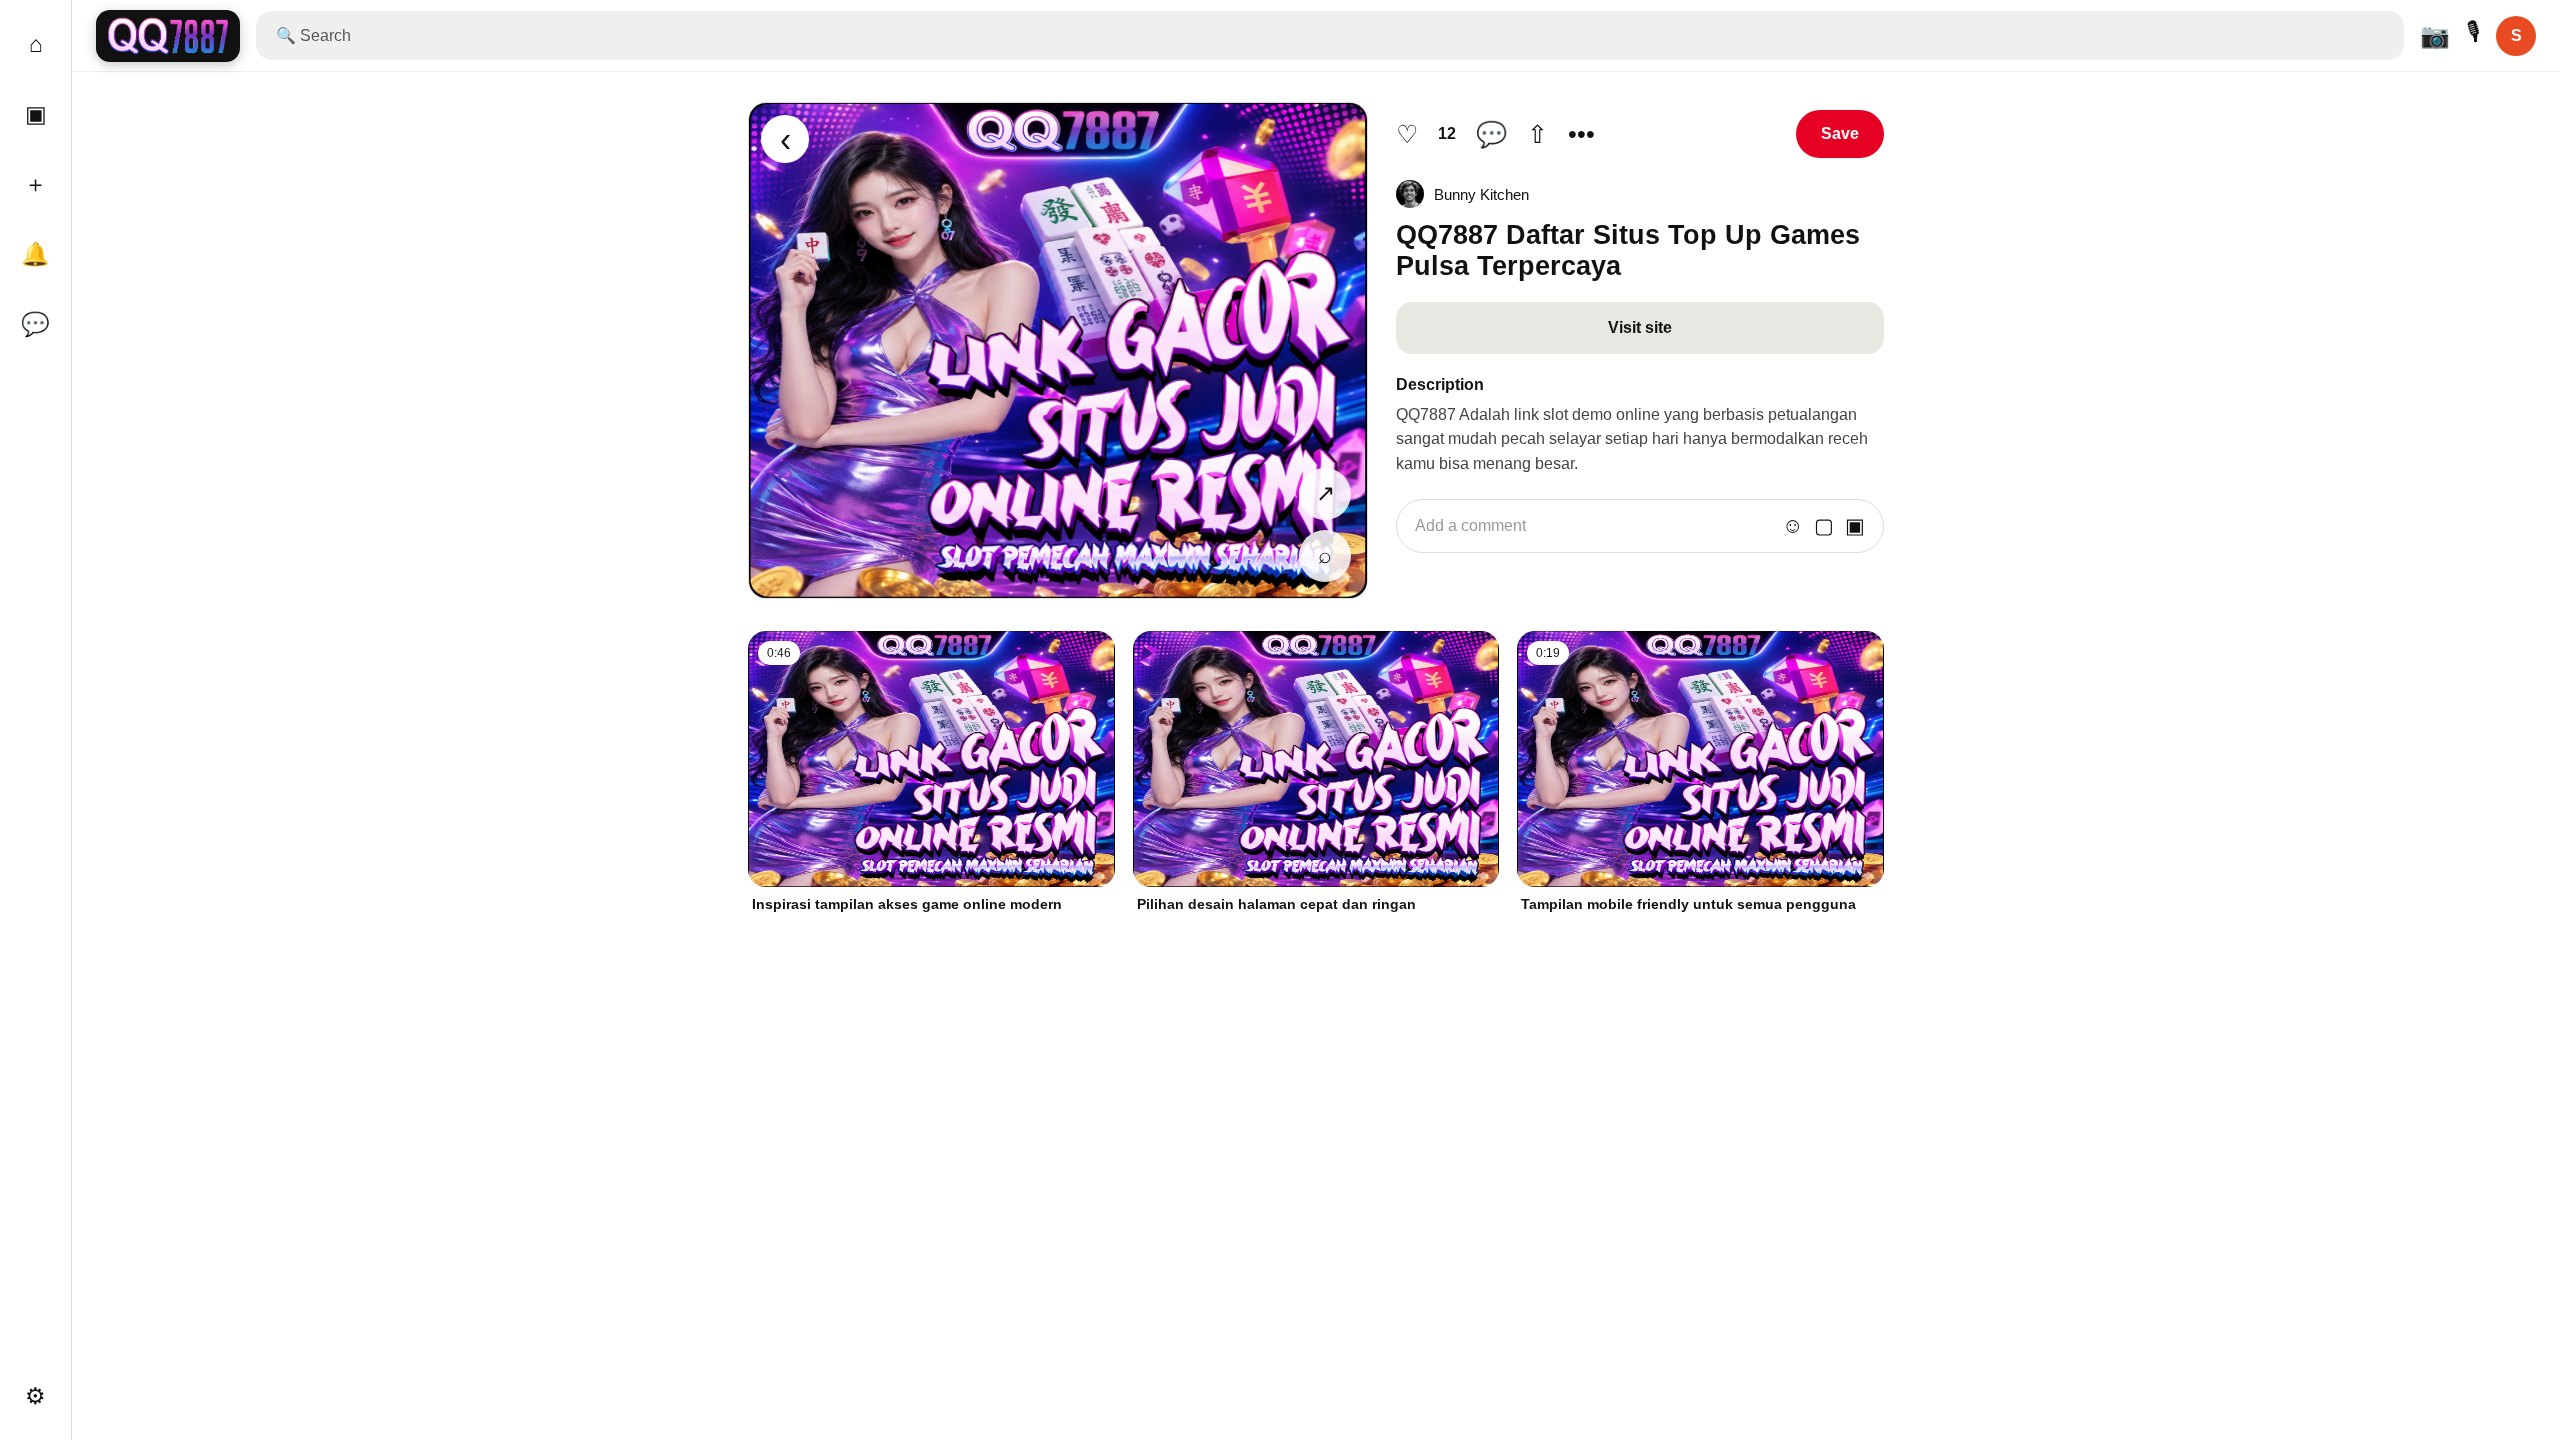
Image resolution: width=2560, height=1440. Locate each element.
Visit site (1640, 327)
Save (1840, 133)
